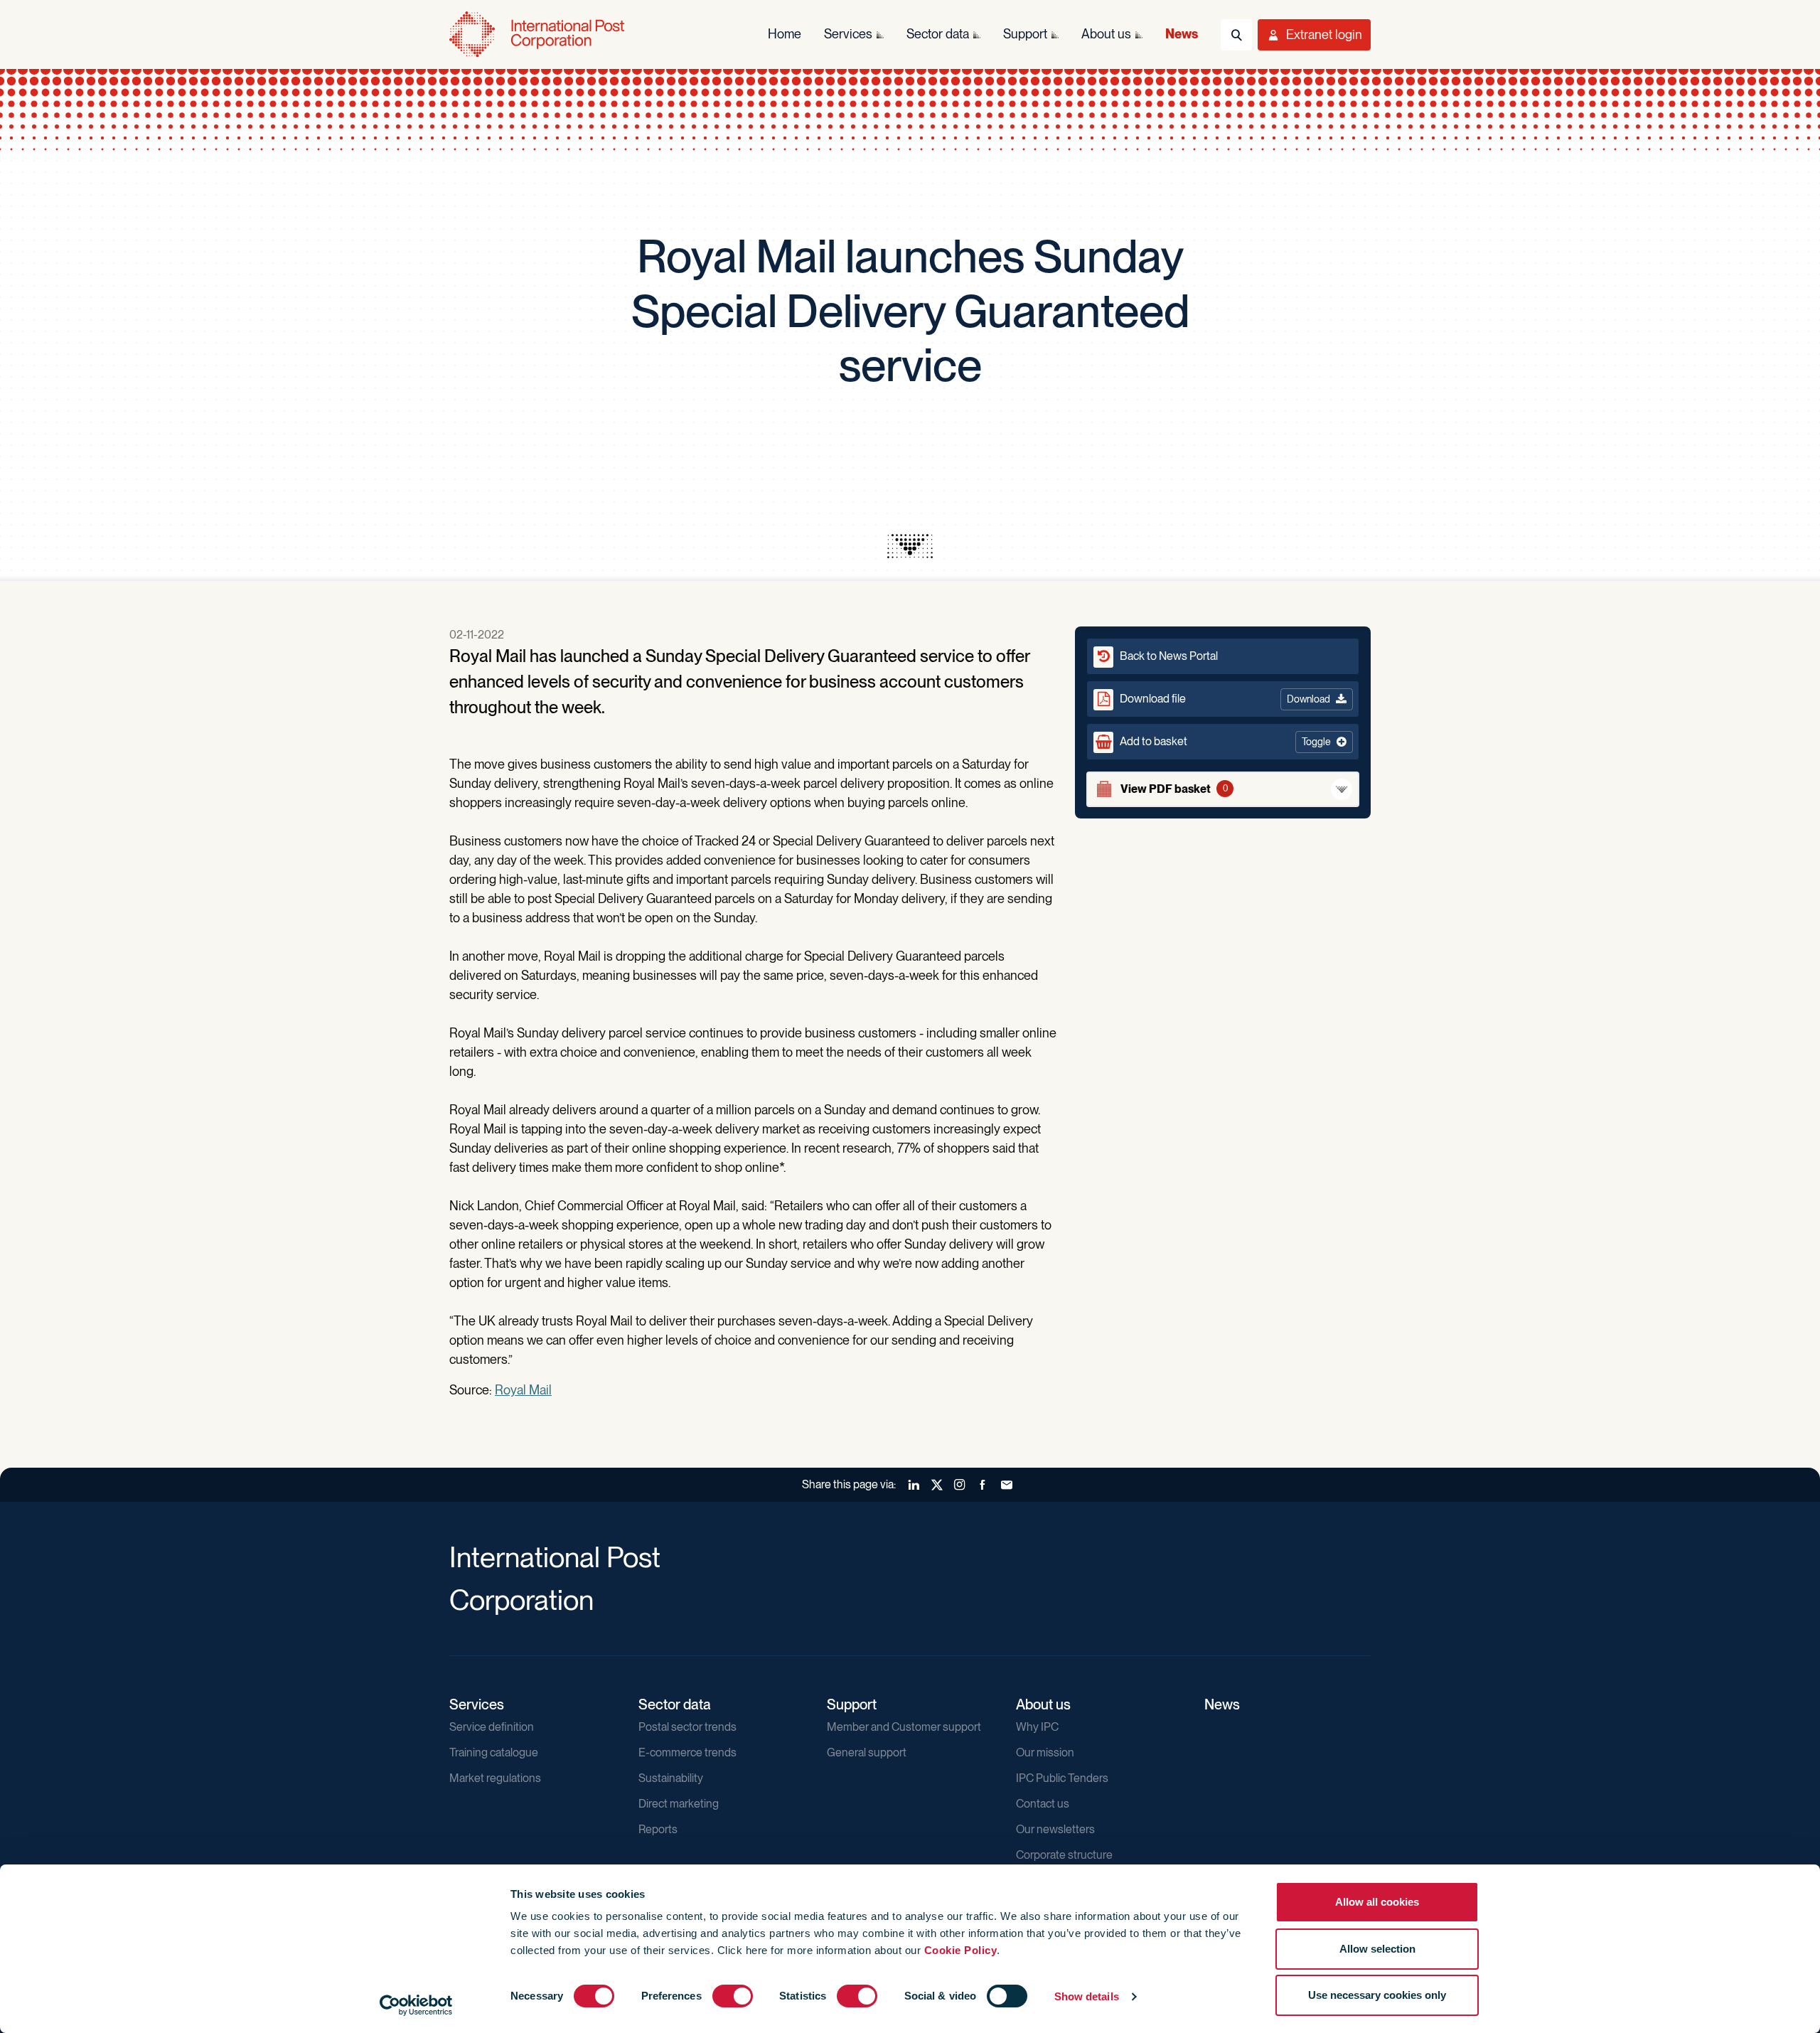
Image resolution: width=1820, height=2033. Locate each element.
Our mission (1045, 1752)
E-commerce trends (687, 1752)
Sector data (675, 1704)
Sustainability (671, 1778)
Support (852, 1704)
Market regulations (495, 1778)
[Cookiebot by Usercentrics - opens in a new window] (416, 2005)
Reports (658, 1829)
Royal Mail (523, 1390)
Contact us (1043, 1804)
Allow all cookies (1377, 1902)
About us (1043, 1704)
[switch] (733, 1996)
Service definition (492, 1727)
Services (477, 1704)
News (1222, 1704)
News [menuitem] (1182, 34)
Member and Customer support (904, 1727)
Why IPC (1037, 1727)
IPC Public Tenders (1062, 1778)
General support (867, 1752)
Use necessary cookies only (1377, 1995)
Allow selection (1377, 1949)
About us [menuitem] (1106, 34)
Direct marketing (679, 1804)
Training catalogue (494, 1752)
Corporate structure (1064, 1855)
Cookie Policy (961, 1950)
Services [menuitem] (848, 34)
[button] (1223, 742)
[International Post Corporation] (538, 34)
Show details (1087, 1996)
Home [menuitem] (785, 34)
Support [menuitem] (1025, 34)
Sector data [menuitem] (938, 34)
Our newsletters (1055, 1829)
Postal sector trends (687, 1727)
